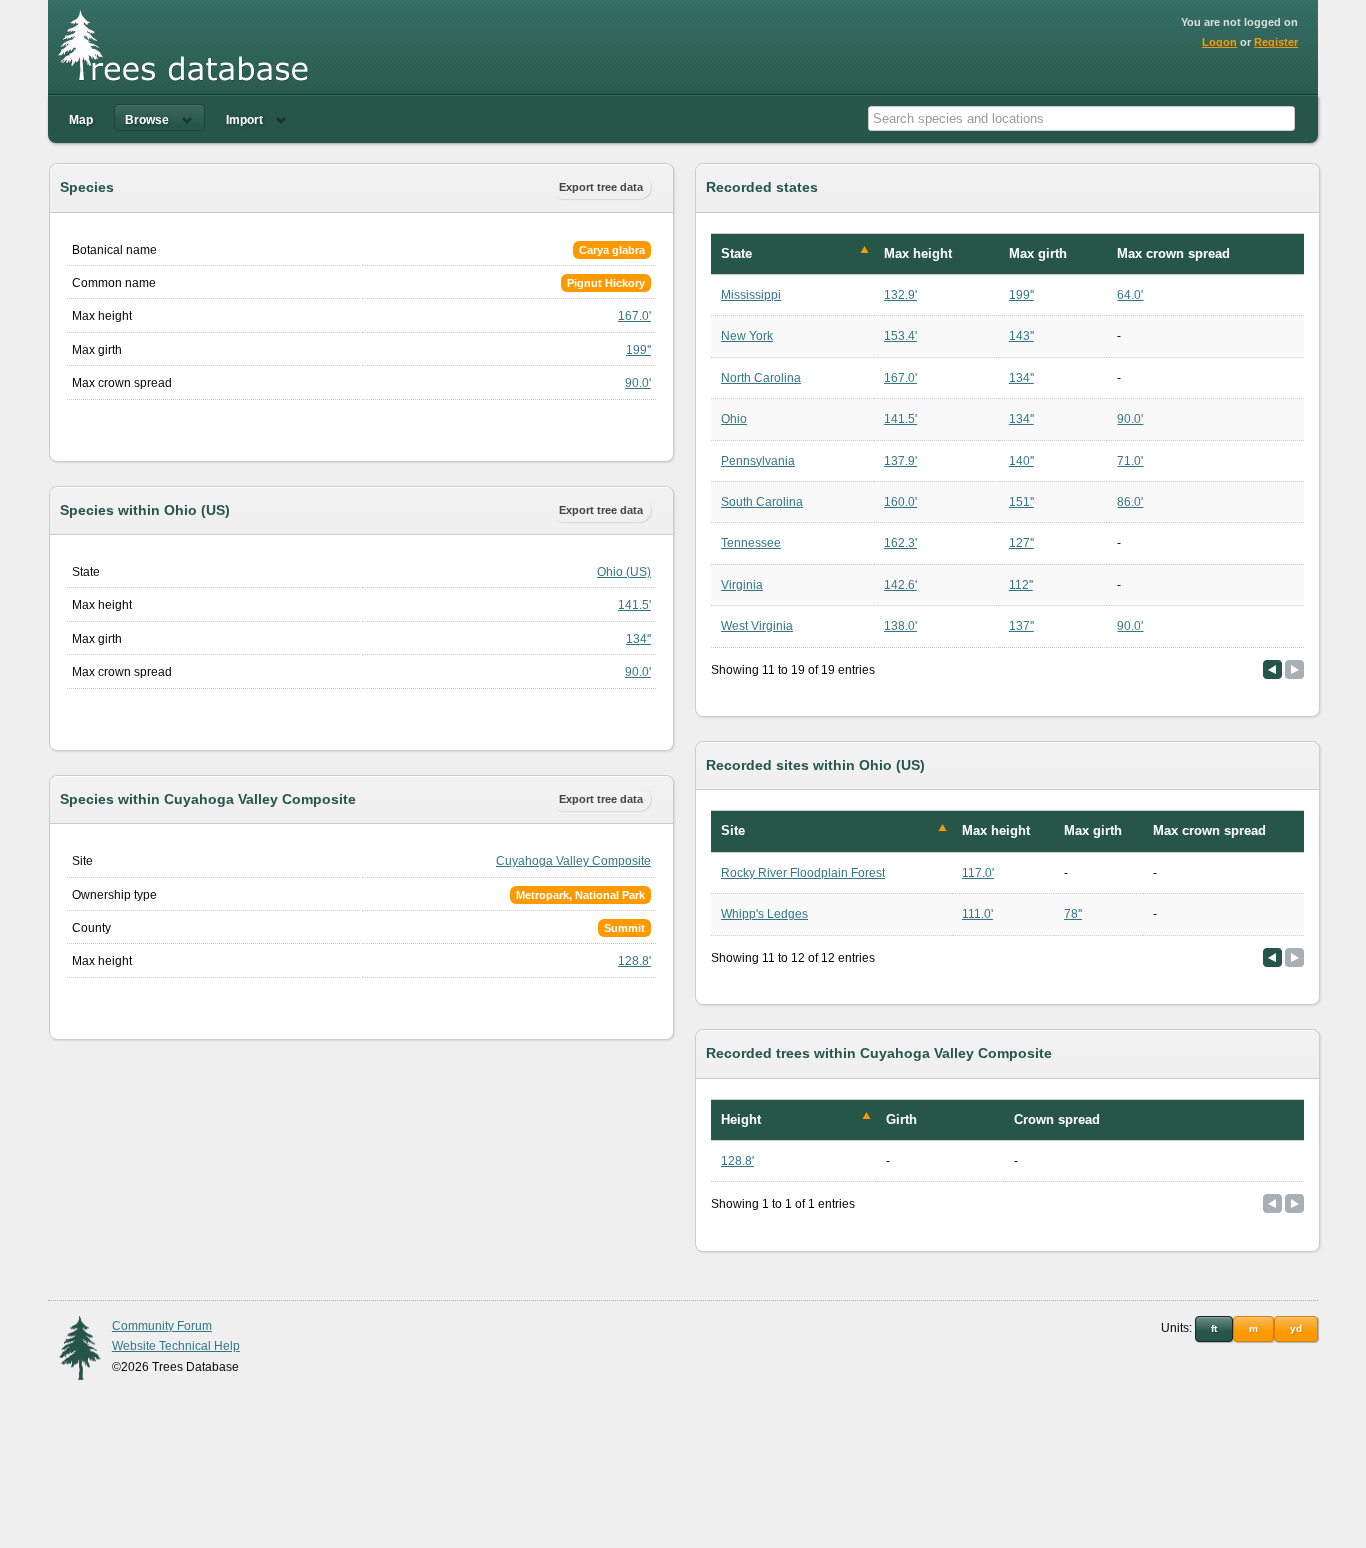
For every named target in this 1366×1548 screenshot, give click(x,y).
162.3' (900, 543)
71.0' (1130, 461)
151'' (1021, 502)
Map (81, 120)
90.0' (638, 383)
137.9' (900, 461)
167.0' (634, 316)
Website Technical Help (176, 1346)
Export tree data (601, 187)
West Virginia (757, 626)
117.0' (978, 873)
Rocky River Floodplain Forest (803, 873)
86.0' (1130, 502)
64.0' (1130, 295)
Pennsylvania (758, 461)
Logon (1219, 42)
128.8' (634, 961)
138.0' (900, 626)
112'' (1021, 585)
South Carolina (762, 502)
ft (1214, 1328)
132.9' (900, 295)
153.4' (900, 336)
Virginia (742, 585)
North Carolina (761, 378)
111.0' (977, 914)
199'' (638, 350)
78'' (1073, 914)
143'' (1021, 336)
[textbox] (1081, 118)
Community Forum (162, 1326)
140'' (1021, 461)
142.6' (900, 585)
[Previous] (1272, 669)
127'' (1021, 543)
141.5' (634, 605)
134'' (638, 639)
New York (747, 336)
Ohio (734, 419)
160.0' (900, 502)
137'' (1021, 626)
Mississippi (751, 295)
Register (1276, 42)
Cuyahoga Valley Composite (573, 861)
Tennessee (751, 543)
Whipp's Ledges (764, 914)
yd (1296, 1328)
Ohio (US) (624, 572)
